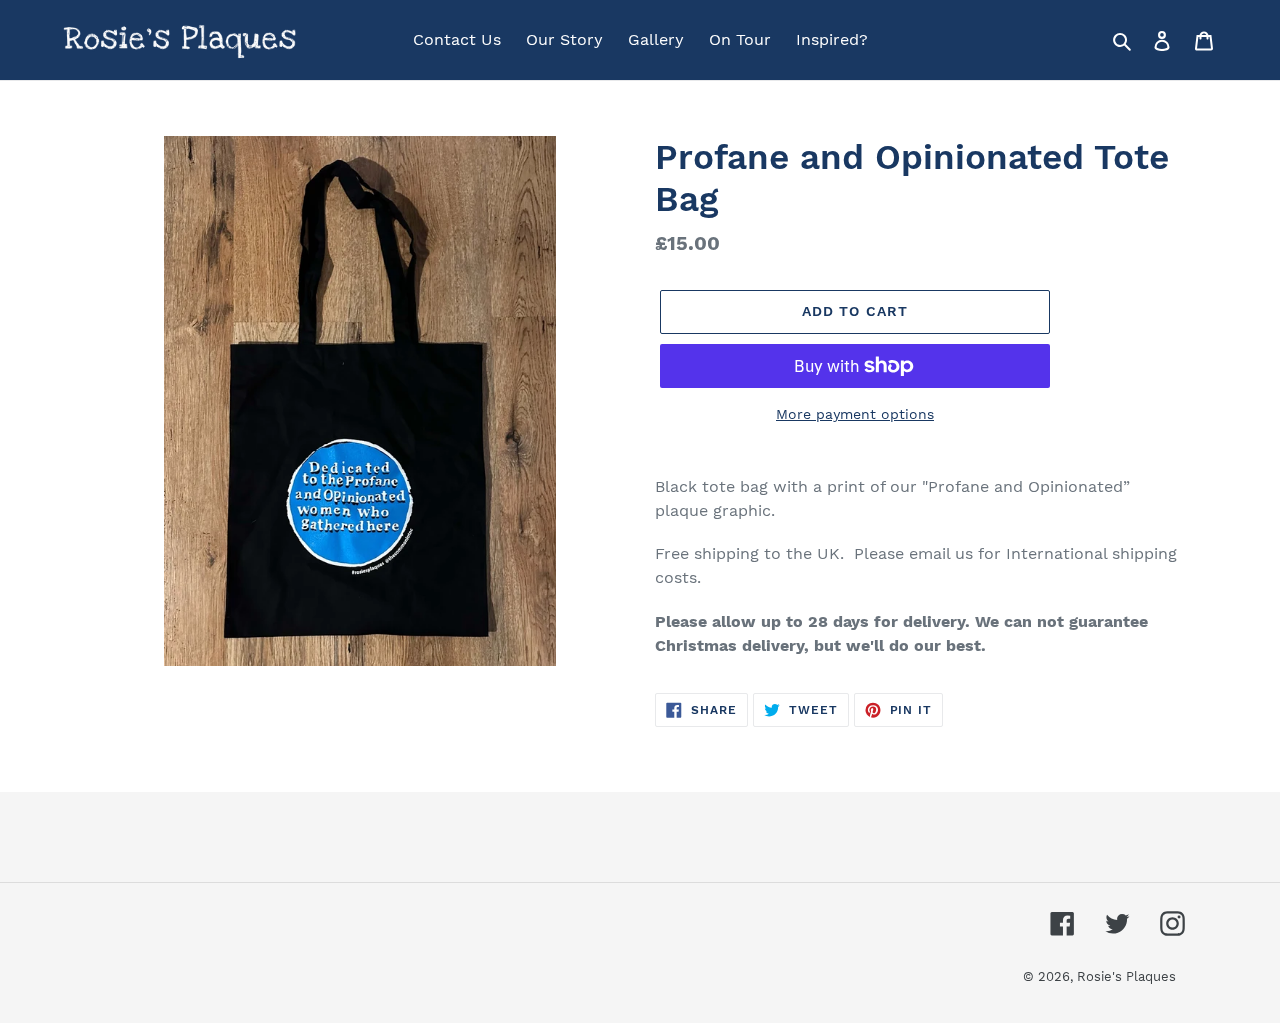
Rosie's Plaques (1126, 976)
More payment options (855, 414)
